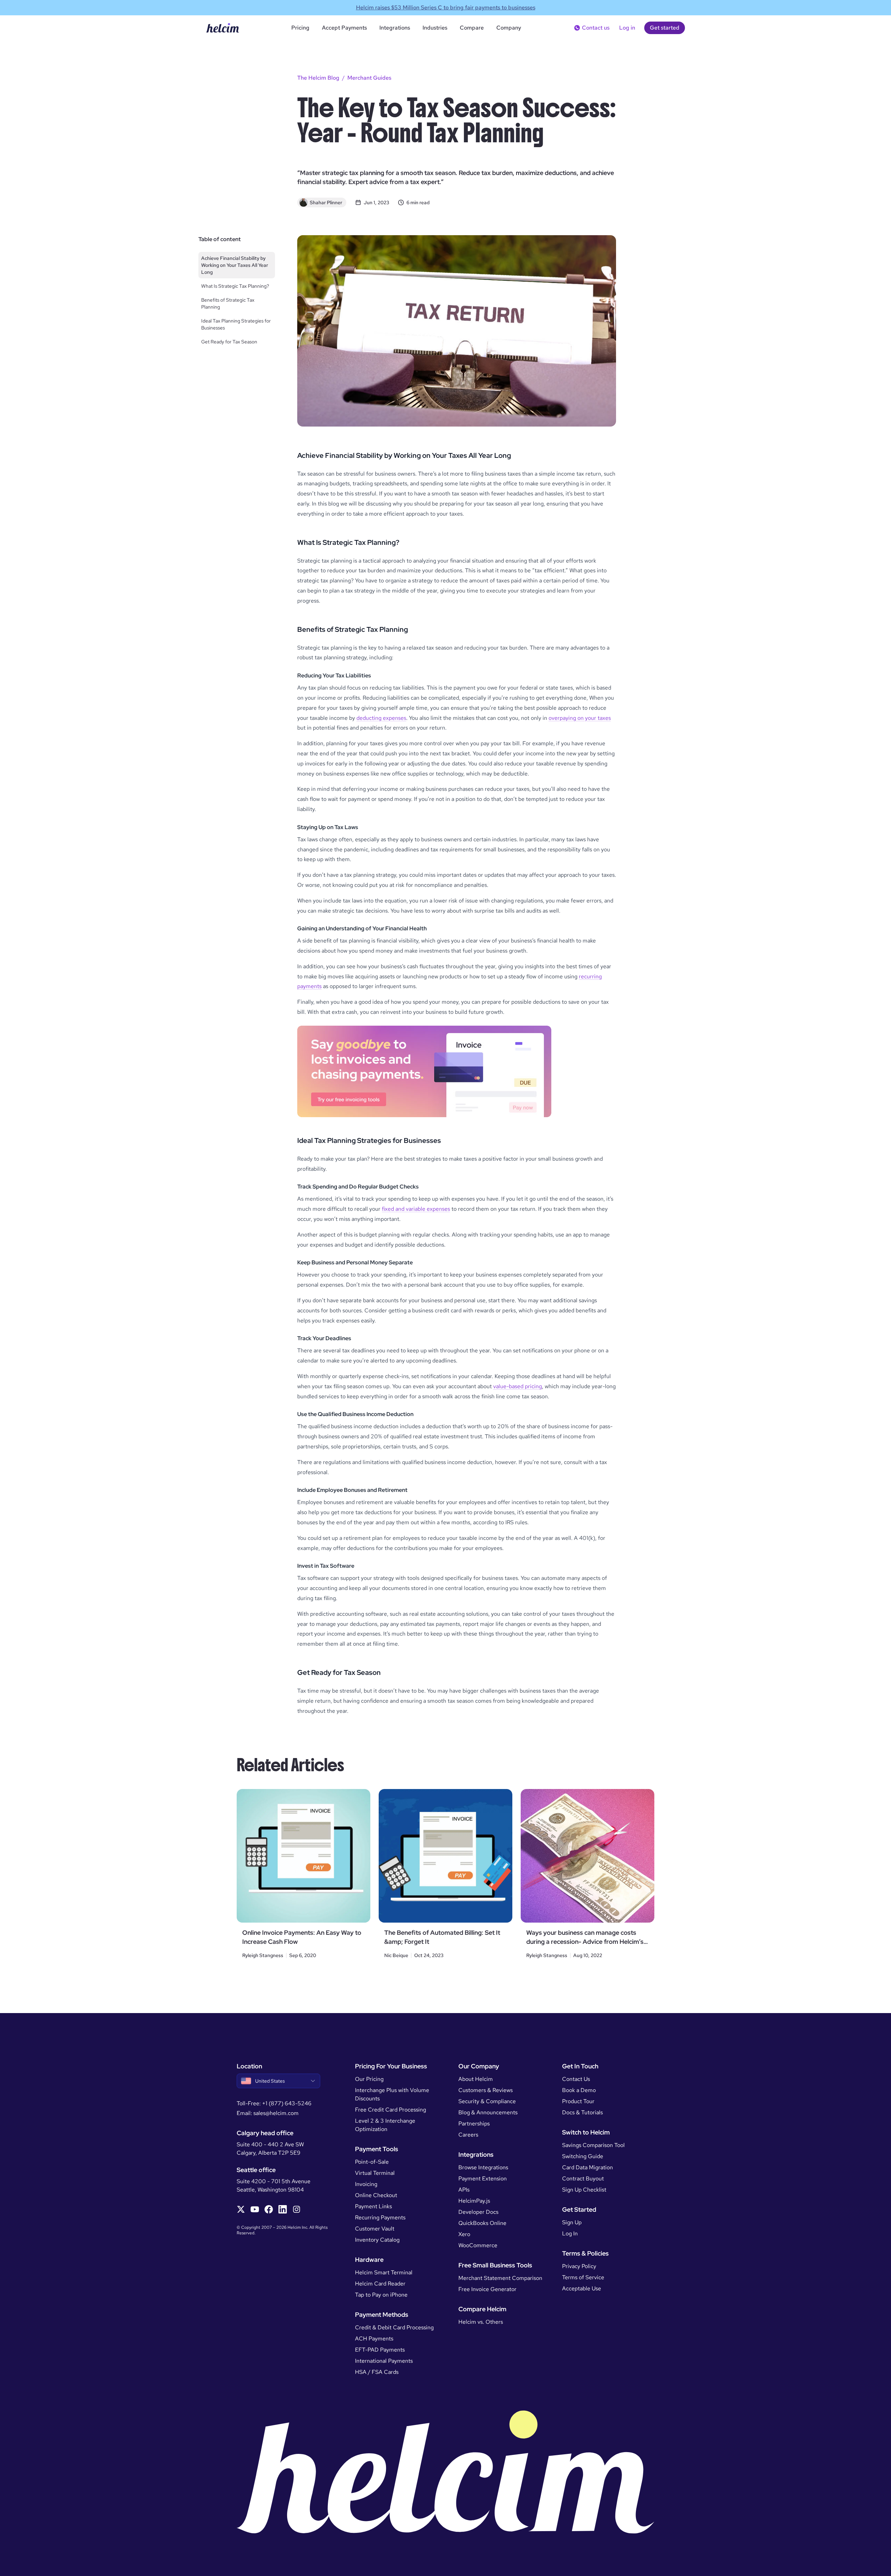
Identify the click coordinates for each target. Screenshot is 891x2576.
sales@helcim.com (276, 2113)
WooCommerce (478, 2245)
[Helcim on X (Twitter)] (241, 2209)
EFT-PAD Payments (380, 2350)
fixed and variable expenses (416, 1209)
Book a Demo (579, 2090)
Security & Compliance (487, 2101)
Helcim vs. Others (481, 2322)
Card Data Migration (588, 2167)
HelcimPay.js (474, 2201)
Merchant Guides (369, 78)
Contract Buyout (583, 2179)
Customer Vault (375, 2229)
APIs (464, 2190)
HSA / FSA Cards (377, 2372)
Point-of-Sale (372, 2162)
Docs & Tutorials (582, 2112)
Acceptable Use (582, 2288)
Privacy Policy (579, 2266)
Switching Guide (583, 2156)
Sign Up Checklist (584, 2190)
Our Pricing (369, 2079)
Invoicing (366, 2184)
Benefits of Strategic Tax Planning (228, 303)
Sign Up (572, 2222)
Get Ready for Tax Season (229, 342)
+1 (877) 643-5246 (287, 2103)
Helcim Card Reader (380, 2284)
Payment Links (373, 2206)
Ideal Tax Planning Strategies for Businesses (236, 324)
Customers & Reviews (486, 2090)
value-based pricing (518, 1386)
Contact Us (576, 2079)
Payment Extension (483, 2179)
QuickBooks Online (482, 2223)
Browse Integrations (483, 2167)
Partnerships (474, 2124)
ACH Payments (374, 2339)
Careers (468, 2135)
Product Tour (578, 2101)
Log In (570, 2233)
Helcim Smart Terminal (384, 2272)
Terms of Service (583, 2277)
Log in (627, 28)
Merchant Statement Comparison (500, 2278)
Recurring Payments (380, 2217)
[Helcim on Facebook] (269, 2209)
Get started (665, 28)
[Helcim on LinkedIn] (283, 2209)
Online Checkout (376, 2195)
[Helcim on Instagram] (297, 2209)
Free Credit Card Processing (391, 2110)
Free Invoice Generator (487, 2289)
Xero (464, 2234)
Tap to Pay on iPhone (381, 2295)
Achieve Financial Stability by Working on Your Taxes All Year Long (235, 265)
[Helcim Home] (223, 28)
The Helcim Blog (318, 78)
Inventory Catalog (377, 2240)
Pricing (300, 28)
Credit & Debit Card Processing (394, 2327)
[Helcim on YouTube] (255, 2209)
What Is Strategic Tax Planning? (235, 286)
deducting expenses (381, 718)
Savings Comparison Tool (593, 2145)
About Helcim (476, 2079)
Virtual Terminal (375, 2173)
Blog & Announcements (488, 2112)
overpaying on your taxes (580, 718)
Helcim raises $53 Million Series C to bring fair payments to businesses (446, 7)
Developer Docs (478, 2212)
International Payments (384, 2361)
